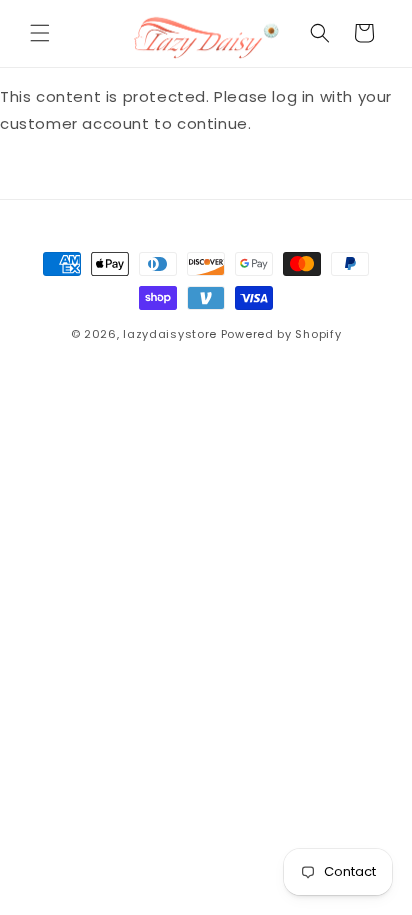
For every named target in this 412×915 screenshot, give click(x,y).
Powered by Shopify (281, 334)
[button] (40, 33)
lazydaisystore (170, 334)
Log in (61, 174)
